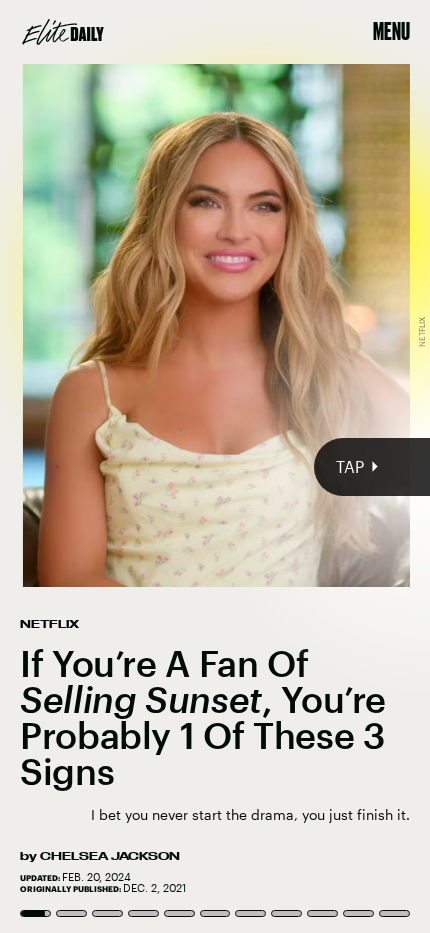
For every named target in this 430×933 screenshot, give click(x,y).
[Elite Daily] (63, 32)
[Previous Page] (71, 466)
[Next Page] (286, 466)
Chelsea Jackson (110, 856)
